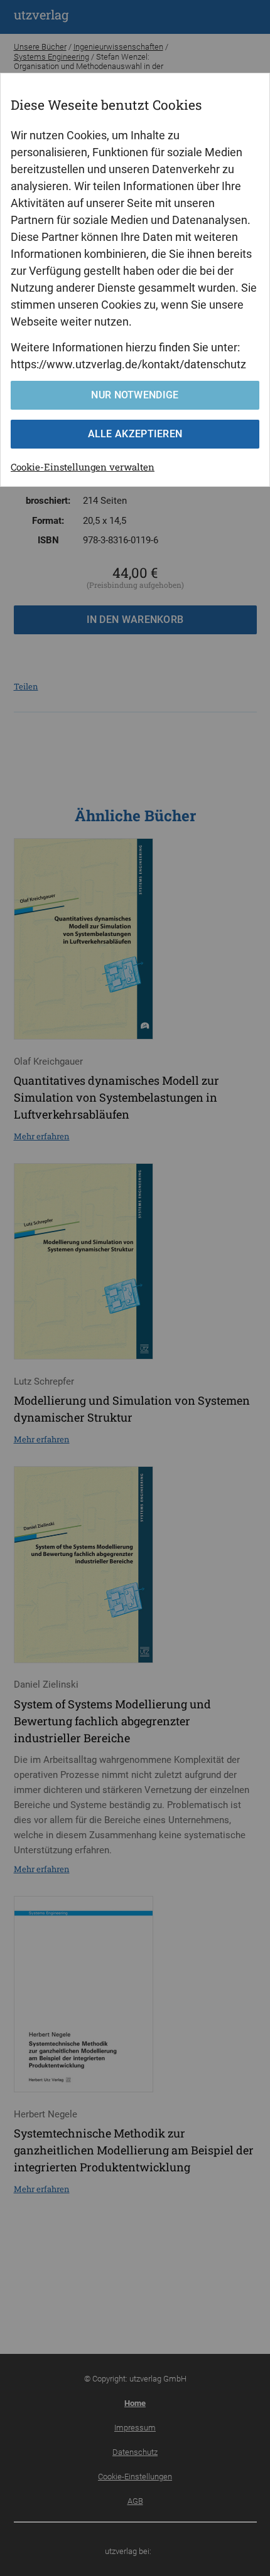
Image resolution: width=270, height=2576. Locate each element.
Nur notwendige (135, 395)
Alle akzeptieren (135, 434)
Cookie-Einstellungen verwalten (83, 467)
